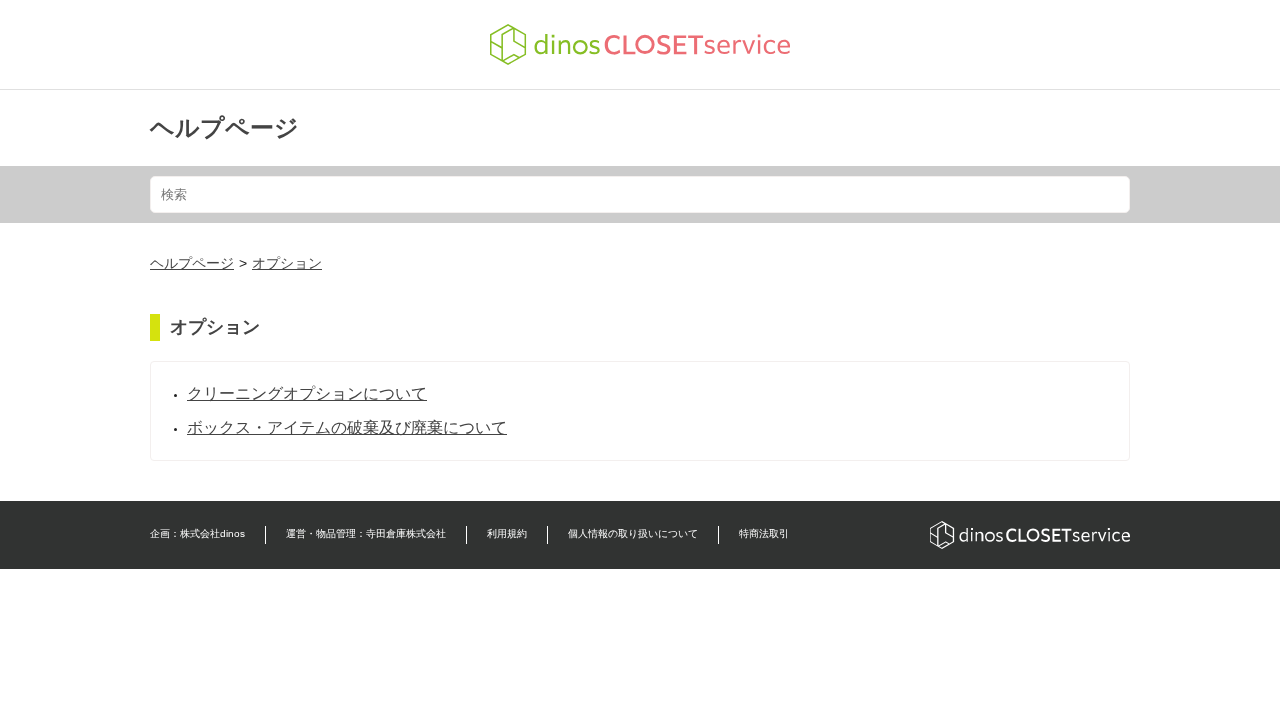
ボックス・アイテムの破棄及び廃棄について (347, 427)
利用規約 (507, 533)
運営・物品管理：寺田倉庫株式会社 (366, 533)
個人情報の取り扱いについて (633, 533)
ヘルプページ (224, 127)
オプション (287, 263)
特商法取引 (764, 533)
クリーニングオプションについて (307, 393)
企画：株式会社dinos (197, 533)
